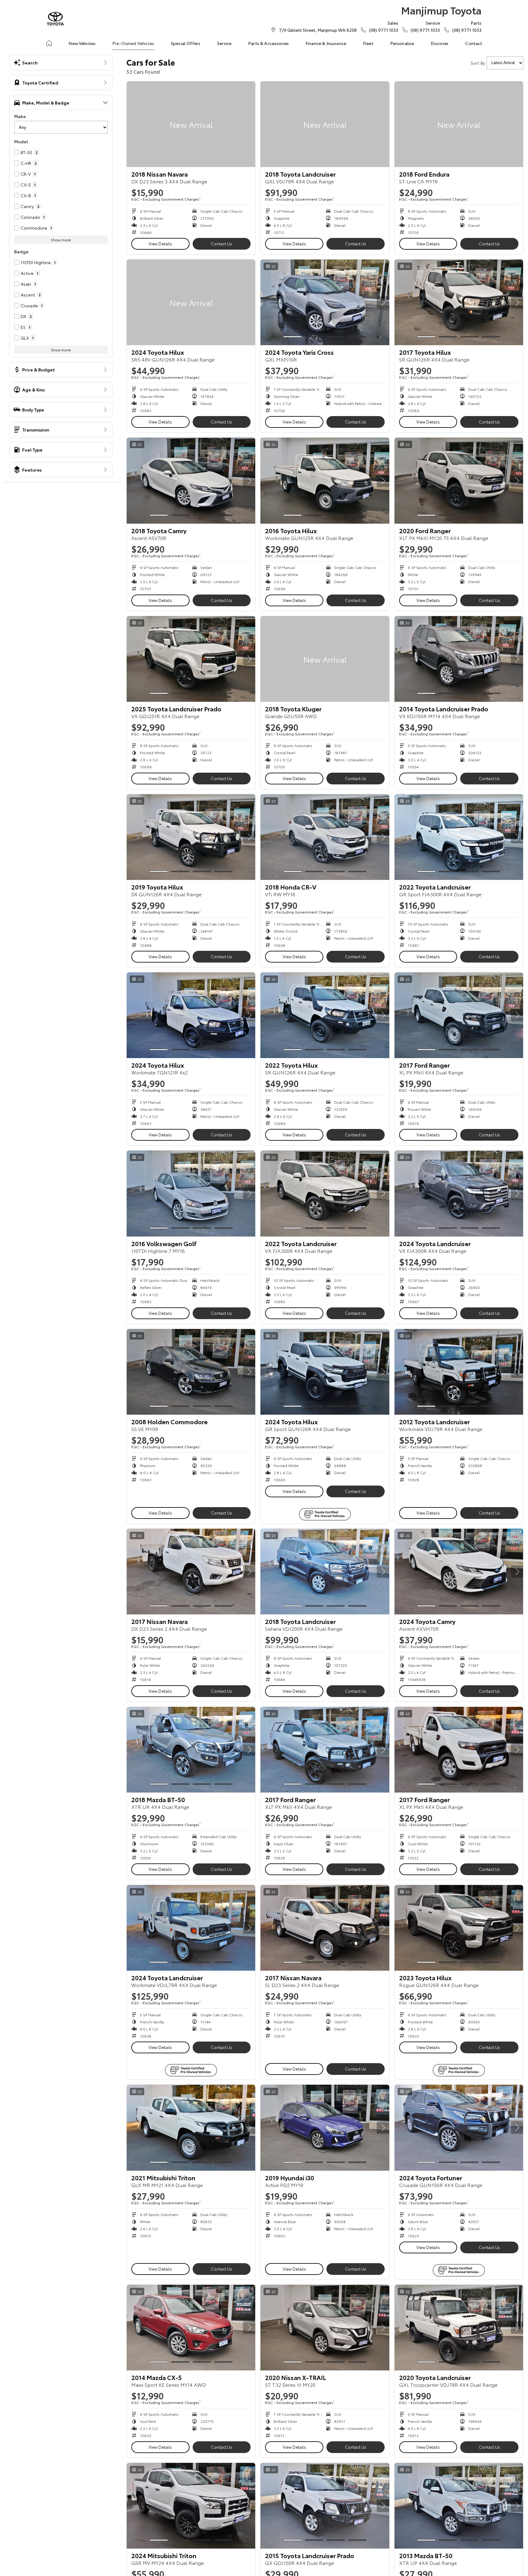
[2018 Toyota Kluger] (325, 659)
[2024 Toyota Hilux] (191, 302)
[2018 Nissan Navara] (191, 124)
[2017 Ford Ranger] (459, 1015)
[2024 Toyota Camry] (459, 1572)
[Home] (49, 43)
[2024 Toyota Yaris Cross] (325, 302)
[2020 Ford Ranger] (459, 480)
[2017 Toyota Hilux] (459, 302)
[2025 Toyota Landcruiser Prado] (191, 659)
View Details (160, 243)
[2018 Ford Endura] (459, 124)
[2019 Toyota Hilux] (191, 837)
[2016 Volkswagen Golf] (191, 1193)
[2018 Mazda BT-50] (191, 1750)
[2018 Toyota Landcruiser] (325, 124)
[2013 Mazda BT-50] (459, 2506)
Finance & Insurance (326, 43)
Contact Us (221, 243)
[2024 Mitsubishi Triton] (191, 2506)
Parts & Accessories (268, 43)
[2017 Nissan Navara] (191, 1572)
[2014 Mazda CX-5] (191, 2328)
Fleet (368, 43)
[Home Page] (55, 19)
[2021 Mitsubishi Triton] (191, 2128)
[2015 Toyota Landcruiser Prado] (325, 2506)
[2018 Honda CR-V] (325, 837)
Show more (61, 240)
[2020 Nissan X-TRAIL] (325, 2328)
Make (20, 116)
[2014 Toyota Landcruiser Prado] (459, 659)
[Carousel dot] (293, 337)
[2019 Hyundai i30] (325, 2128)
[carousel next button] (383, 302)
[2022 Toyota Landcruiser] (459, 837)
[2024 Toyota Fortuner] (459, 2128)
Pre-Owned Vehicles (133, 43)
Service (224, 43)
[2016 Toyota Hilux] (325, 480)
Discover (440, 43)
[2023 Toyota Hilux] (459, 1928)
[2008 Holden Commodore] (191, 1372)
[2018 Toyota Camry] (191, 480)
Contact (474, 43)
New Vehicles (82, 43)
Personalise (402, 43)
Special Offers (186, 43)
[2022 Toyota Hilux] (325, 1015)
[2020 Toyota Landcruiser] (459, 2328)
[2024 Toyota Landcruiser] (459, 1193)
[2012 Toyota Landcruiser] (459, 1372)
